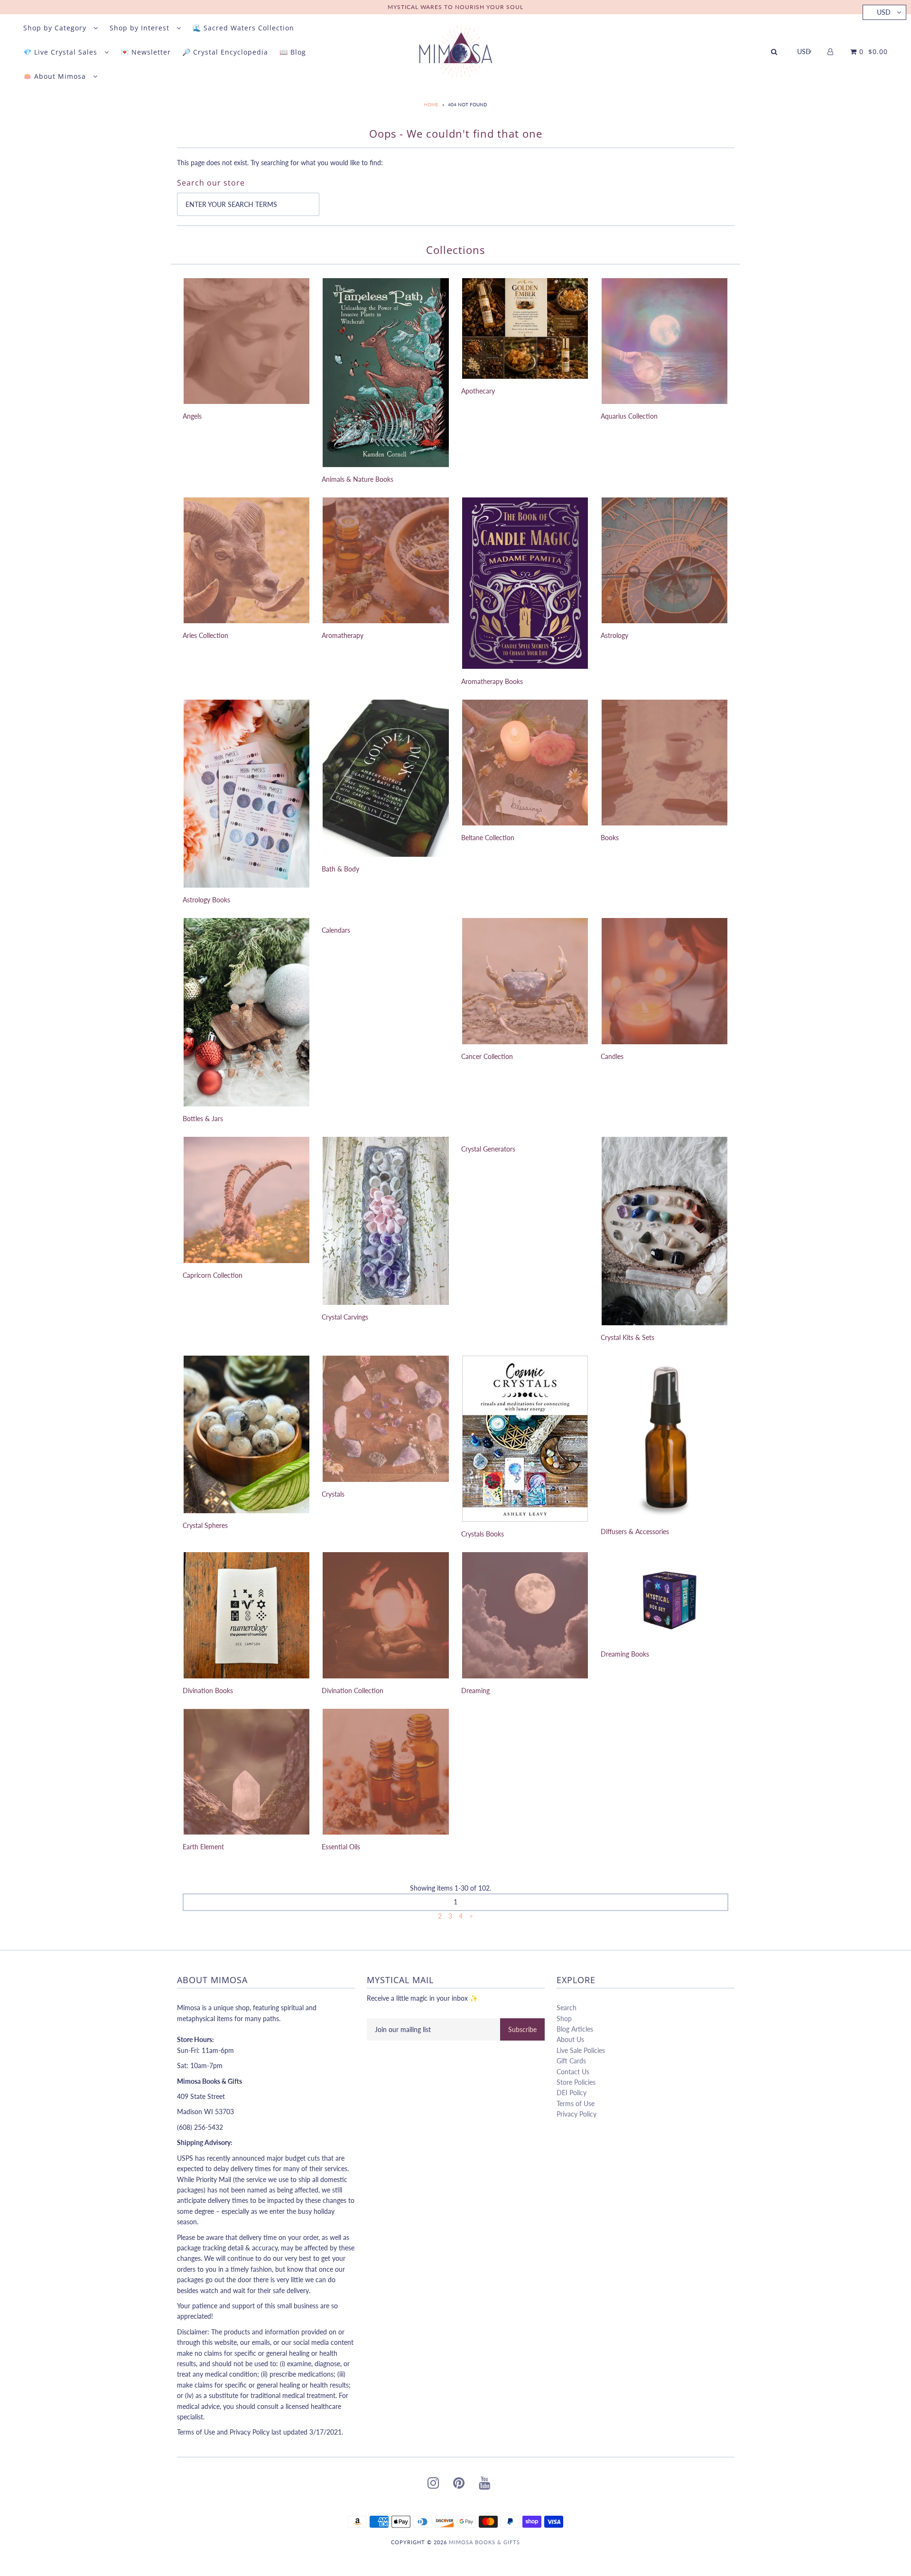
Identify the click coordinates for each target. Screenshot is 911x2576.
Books (610, 838)
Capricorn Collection (213, 1275)
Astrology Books (206, 900)
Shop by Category (56, 28)
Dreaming (475, 1691)
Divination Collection (353, 1691)
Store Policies (576, 2082)
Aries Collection (205, 635)
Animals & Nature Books (358, 479)
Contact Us (573, 2072)
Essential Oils (341, 1847)
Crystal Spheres (205, 1525)
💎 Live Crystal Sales (61, 52)
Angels (192, 416)
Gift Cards (571, 2061)
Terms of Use (576, 2103)
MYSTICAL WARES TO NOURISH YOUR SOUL (455, 7)
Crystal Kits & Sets (627, 1337)
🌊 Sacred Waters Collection (243, 28)
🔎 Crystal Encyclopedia (225, 52)
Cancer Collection (487, 1056)
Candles (612, 1056)
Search (567, 2008)
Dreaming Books (625, 1654)
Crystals (333, 1494)
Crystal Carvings (345, 1317)
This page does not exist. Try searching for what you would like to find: (280, 163)
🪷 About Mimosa (56, 76)
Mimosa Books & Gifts (484, 2542)
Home (431, 104)
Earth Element (203, 1847)
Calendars (336, 930)
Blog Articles (575, 2029)
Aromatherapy (343, 635)
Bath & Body (340, 869)
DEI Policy (572, 2093)
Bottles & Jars (203, 1119)
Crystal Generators (488, 1149)
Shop (564, 2019)
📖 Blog (293, 52)
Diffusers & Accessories (635, 1532)
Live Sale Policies (581, 2050)
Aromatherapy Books (492, 681)
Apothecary (478, 391)
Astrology (614, 635)
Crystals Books (483, 1534)
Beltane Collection (488, 838)
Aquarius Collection (629, 416)
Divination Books (208, 1691)
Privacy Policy (576, 2114)
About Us (570, 2039)
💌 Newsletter (146, 52)
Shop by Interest (141, 28)
